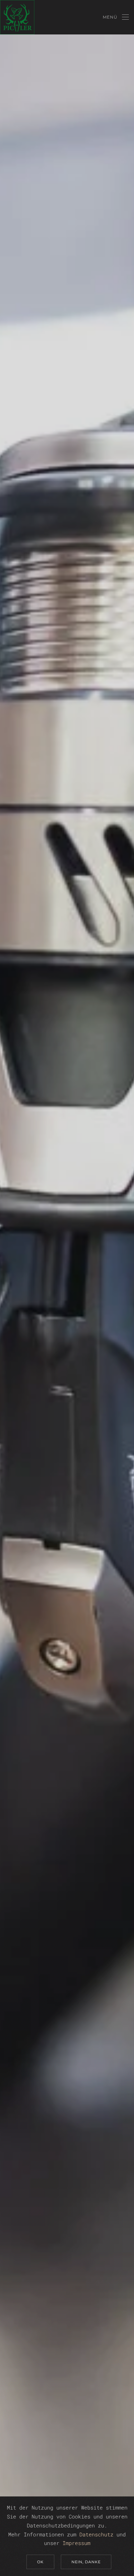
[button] (116, 17)
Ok (40, 2562)
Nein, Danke (86, 2562)
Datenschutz (96, 2534)
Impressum (76, 2543)
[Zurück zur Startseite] (17, 17)
